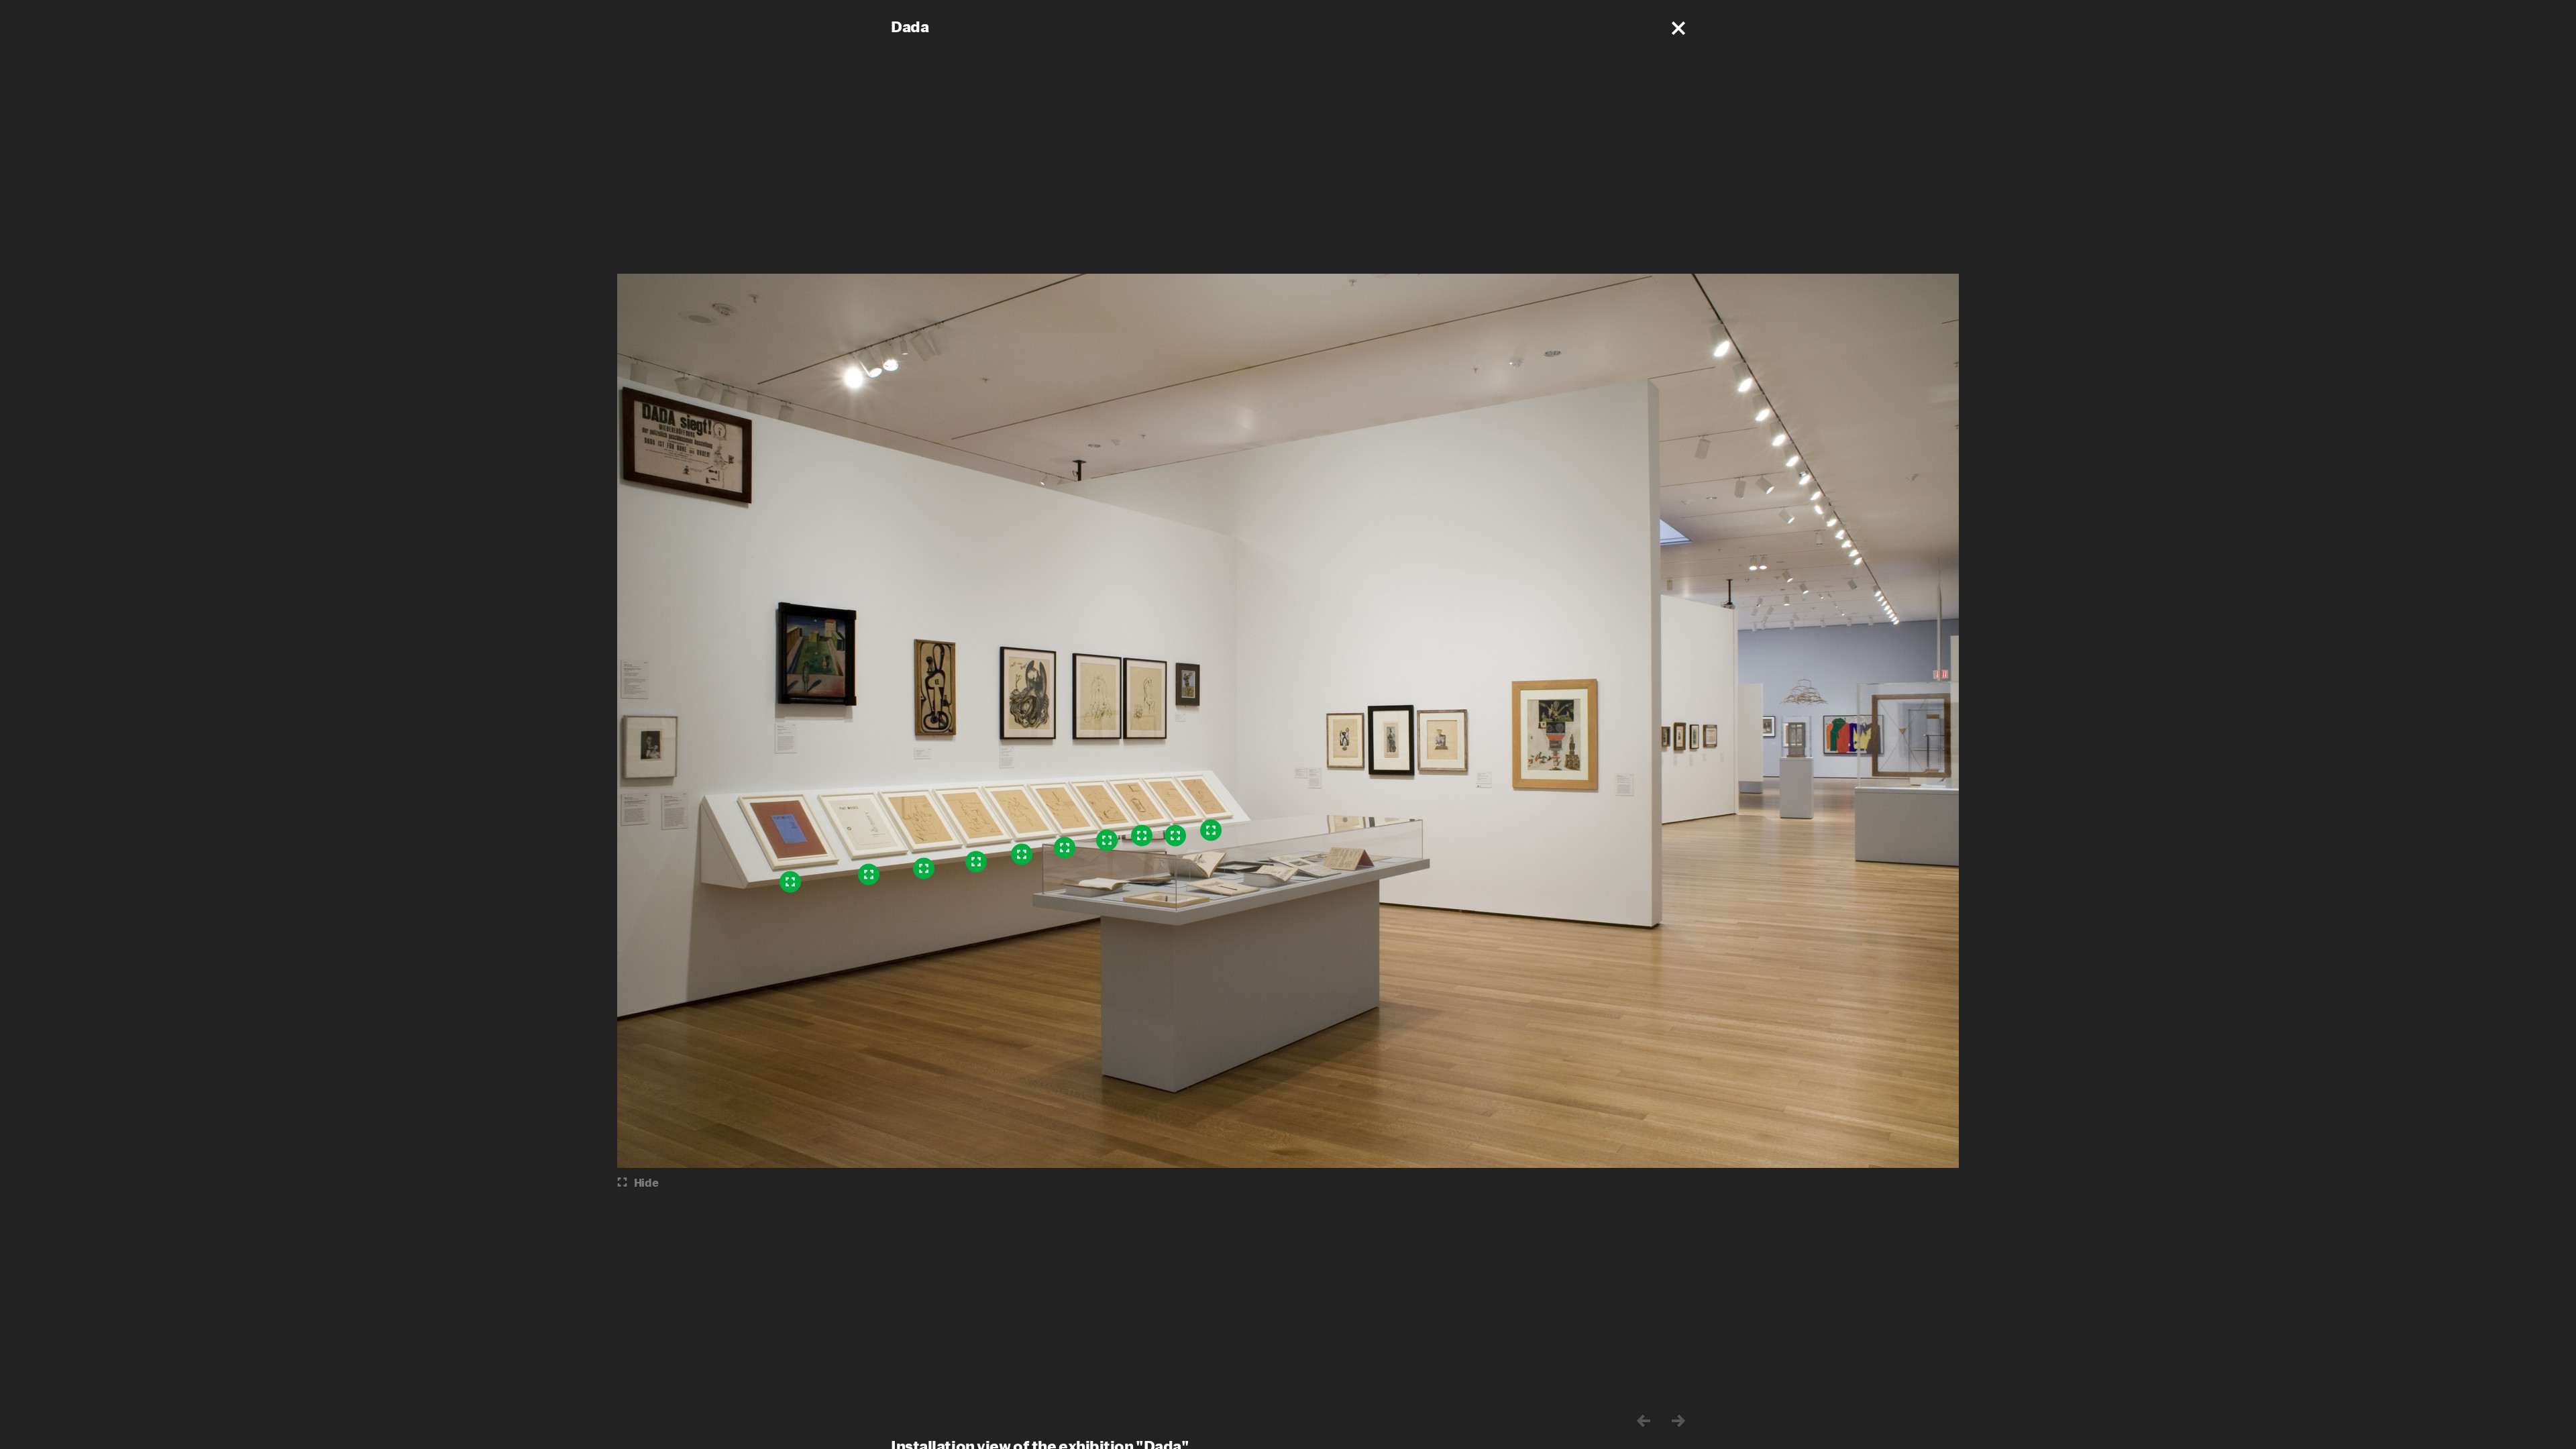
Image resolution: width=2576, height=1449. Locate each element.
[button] (1678, 28)
